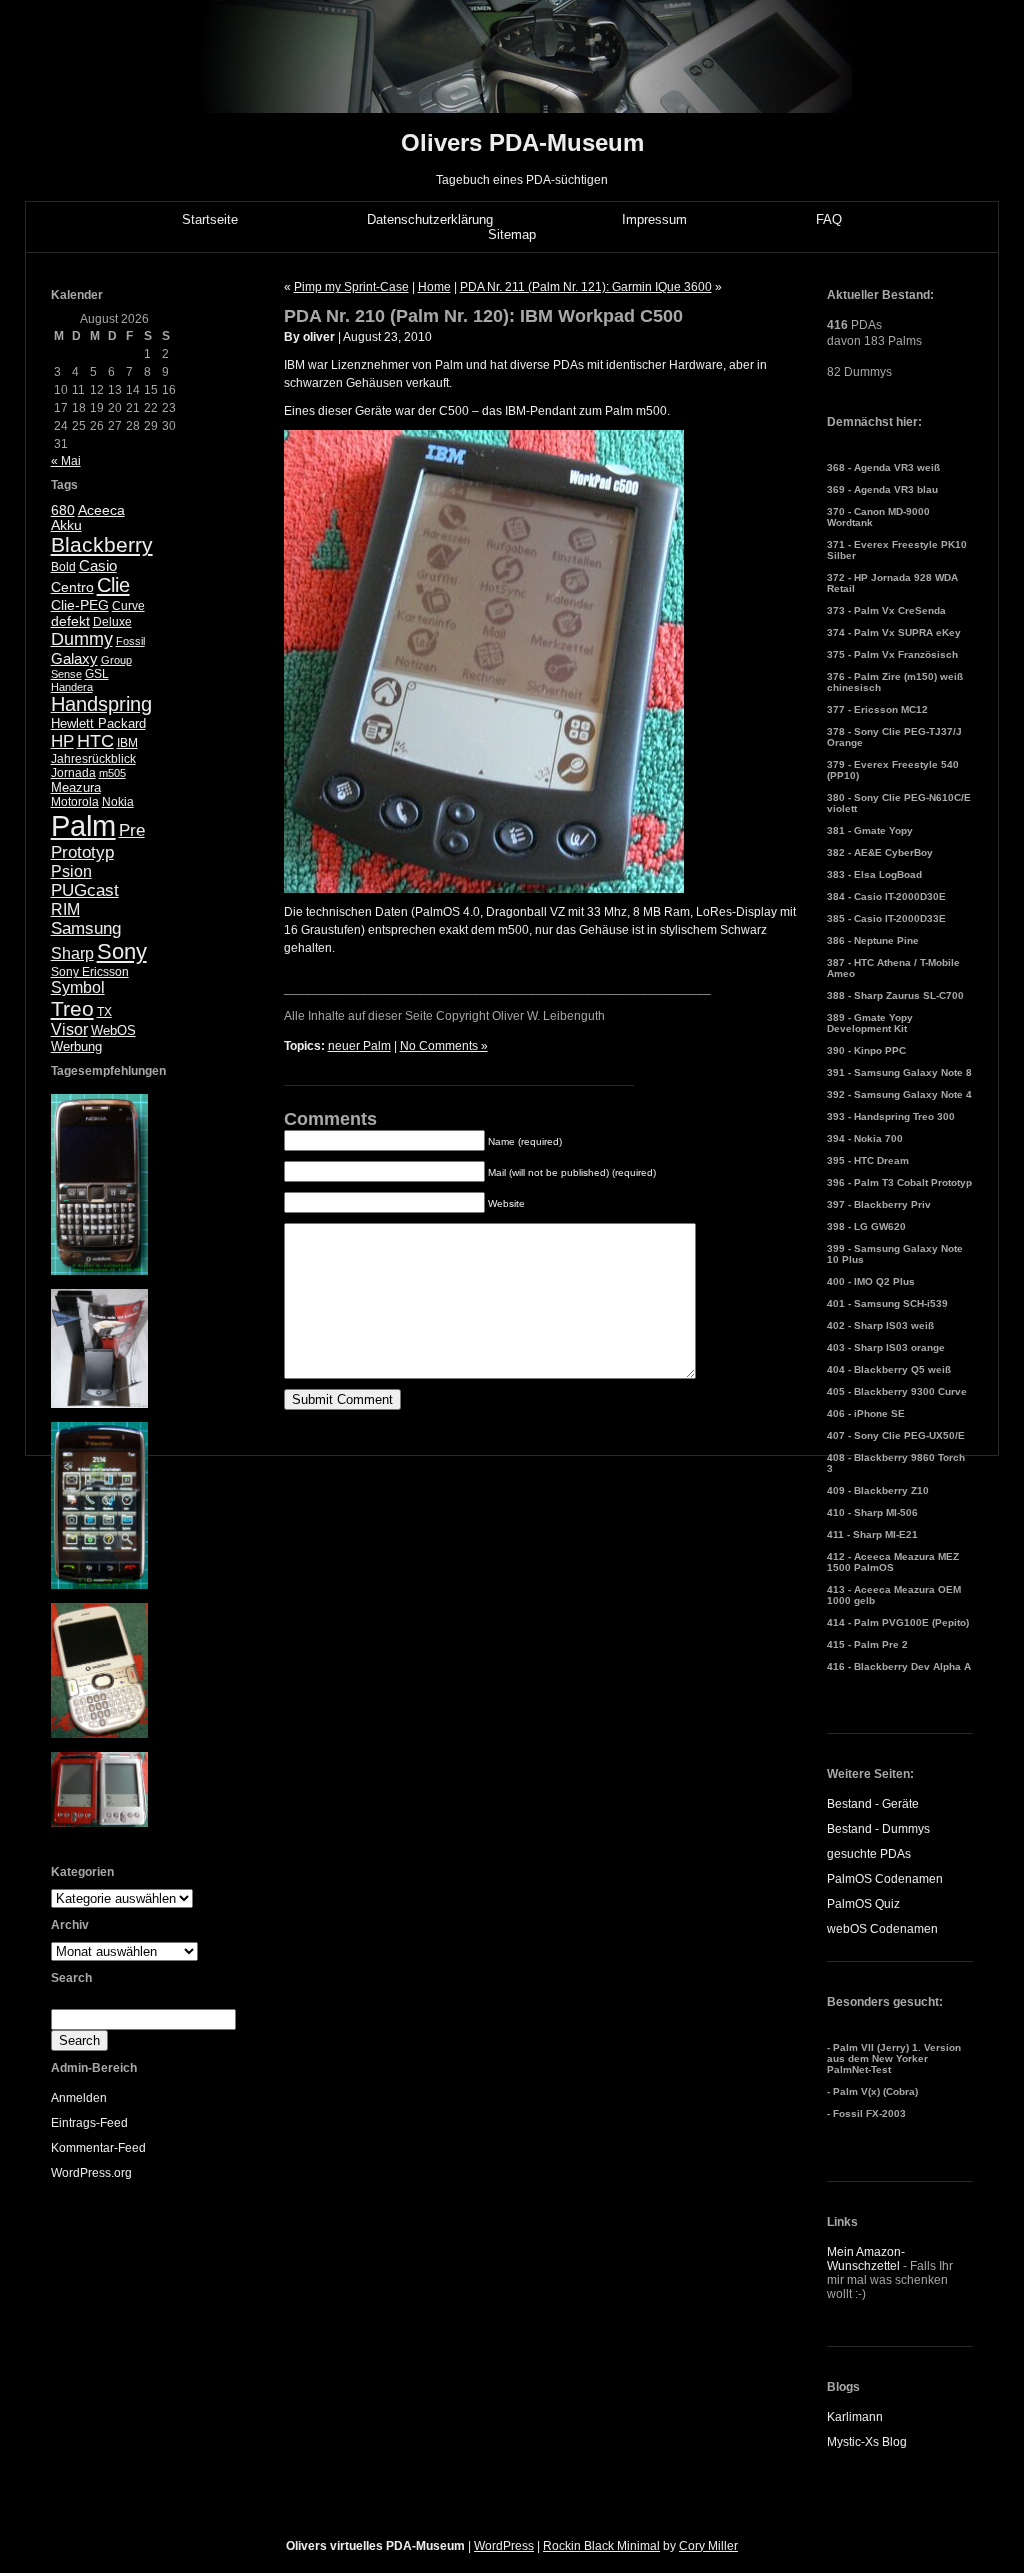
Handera (72, 687)
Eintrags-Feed (89, 2123)
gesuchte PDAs (869, 1854)
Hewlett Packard (98, 723)
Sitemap (512, 234)
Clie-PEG (80, 605)
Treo (72, 1008)
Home (434, 287)
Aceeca (101, 510)
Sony (122, 951)
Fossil (130, 641)
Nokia (118, 802)
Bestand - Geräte (873, 1804)
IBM (127, 743)
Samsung (86, 928)
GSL (97, 674)
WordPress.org (91, 2173)
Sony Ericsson (90, 972)
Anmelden (79, 2098)
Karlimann (855, 2417)
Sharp (72, 953)
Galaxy (74, 658)
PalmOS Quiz (863, 1904)
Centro (72, 587)
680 (63, 510)
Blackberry (102, 544)
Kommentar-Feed (98, 2148)
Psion (71, 871)
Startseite (210, 219)
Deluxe (112, 622)
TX (104, 1012)
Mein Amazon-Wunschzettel (866, 2259)
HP (62, 741)
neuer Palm (359, 1046)
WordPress (504, 2546)
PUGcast (85, 890)
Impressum (654, 219)
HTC (95, 741)
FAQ (829, 219)
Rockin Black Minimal (601, 2546)
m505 (112, 773)
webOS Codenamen (882, 1929)
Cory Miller (708, 2546)
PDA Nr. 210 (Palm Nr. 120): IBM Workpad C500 (483, 316)
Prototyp (82, 852)
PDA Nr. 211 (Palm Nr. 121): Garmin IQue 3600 (586, 287)
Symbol (78, 987)
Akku (66, 525)
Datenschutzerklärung (430, 219)
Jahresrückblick (93, 759)
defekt (70, 621)
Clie (113, 585)
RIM (65, 909)
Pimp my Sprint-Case (351, 287)
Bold (63, 567)
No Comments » (444, 1046)
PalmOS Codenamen (885, 1879)
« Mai (66, 461)
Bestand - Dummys (878, 1829)
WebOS (113, 1030)
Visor (69, 1029)
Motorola (75, 802)
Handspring (101, 704)
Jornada (73, 773)
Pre (132, 830)
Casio (98, 565)
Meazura (76, 787)
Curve (128, 606)
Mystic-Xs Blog (867, 2442)
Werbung (76, 1046)
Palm (83, 825)
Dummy (82, 639)
